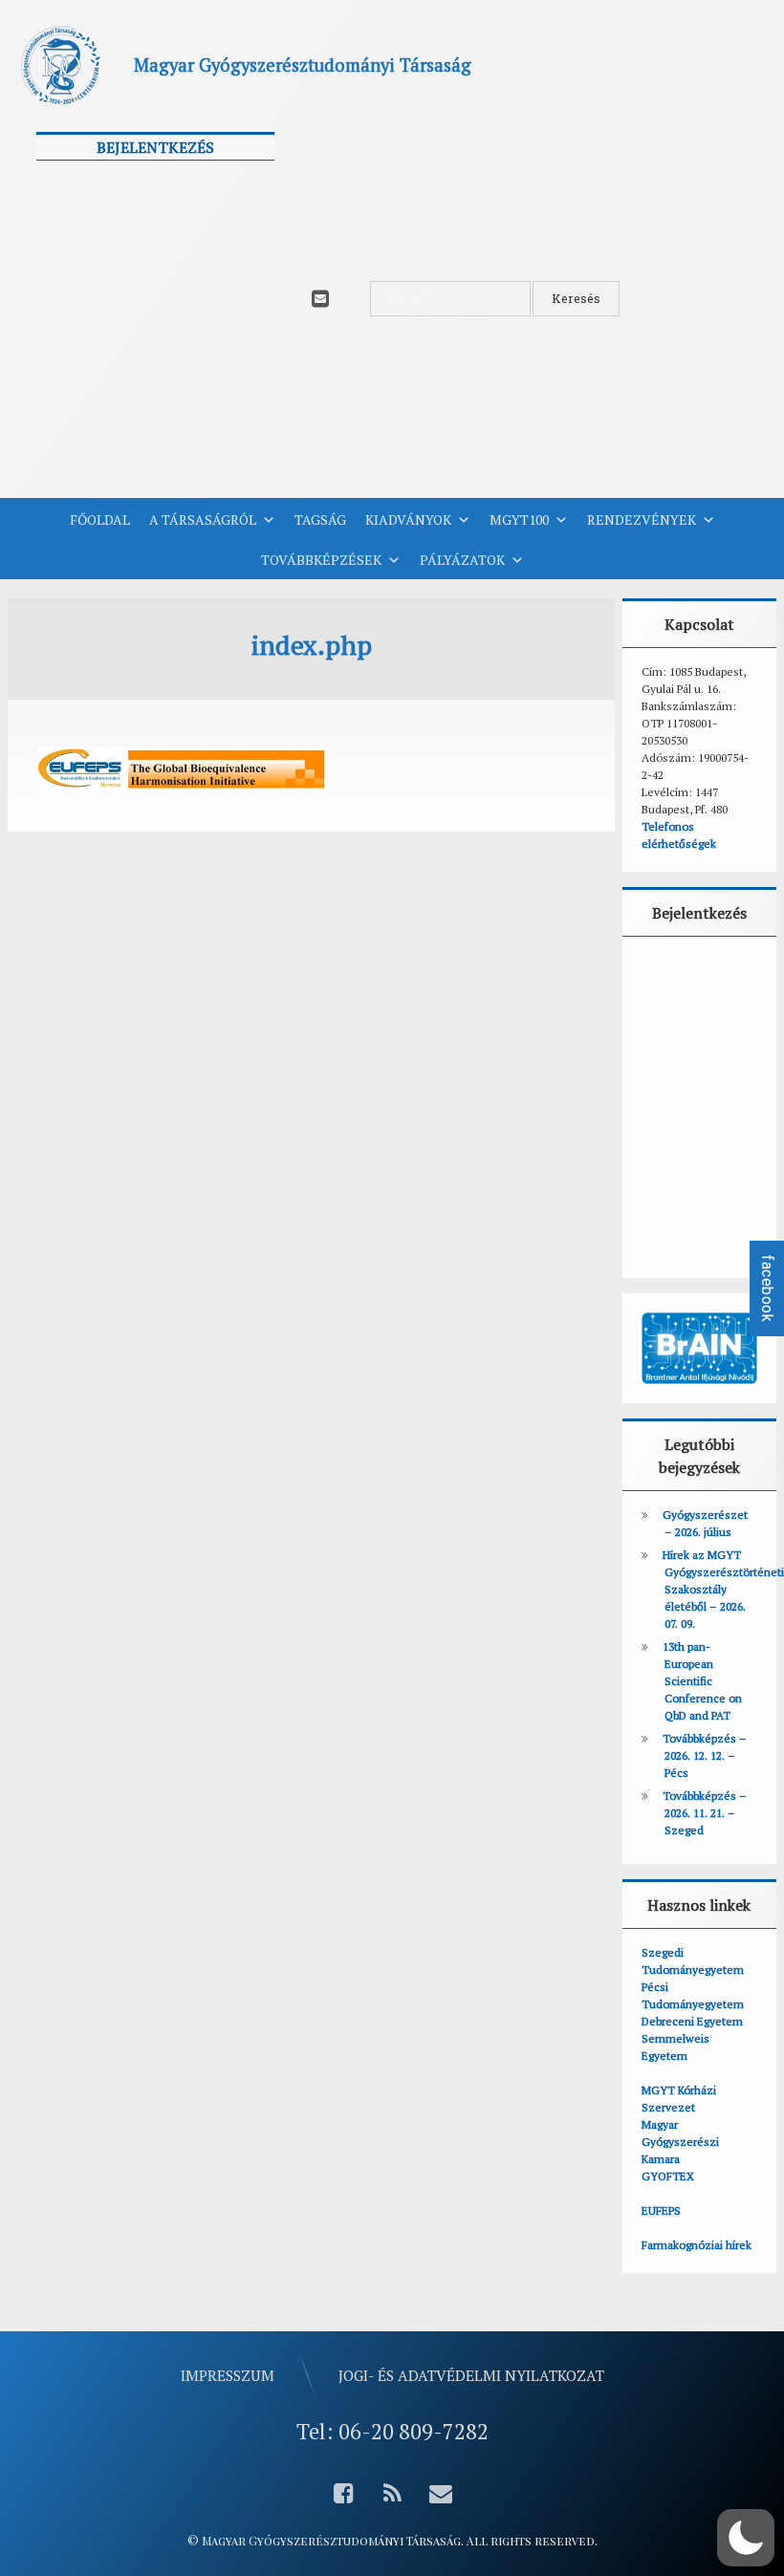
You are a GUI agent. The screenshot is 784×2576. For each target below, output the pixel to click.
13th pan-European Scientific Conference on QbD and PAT (702, 1681)
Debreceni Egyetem (692, 2021)
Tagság (320, 520)
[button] (746, 2538)
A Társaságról (203, 520)
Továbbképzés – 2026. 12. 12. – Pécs (705, 1755)
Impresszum (228, 2375)
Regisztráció (219, 415)
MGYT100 (519, 520)
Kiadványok (408, 520)
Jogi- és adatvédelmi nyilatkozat (471, 2375)
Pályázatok (462, 560)
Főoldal (100, 520)
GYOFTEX (668, 2176)
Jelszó (64, 271)
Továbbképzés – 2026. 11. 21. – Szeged (705, 1813)
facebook (767, 1288)
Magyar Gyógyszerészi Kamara (680, 2142)
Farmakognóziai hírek (697, 2245)
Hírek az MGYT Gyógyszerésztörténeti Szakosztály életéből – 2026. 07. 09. (723, 1589)
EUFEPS (661, 2210)
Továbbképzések (321, 560)
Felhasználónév (96, 185)
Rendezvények (642, 520)
